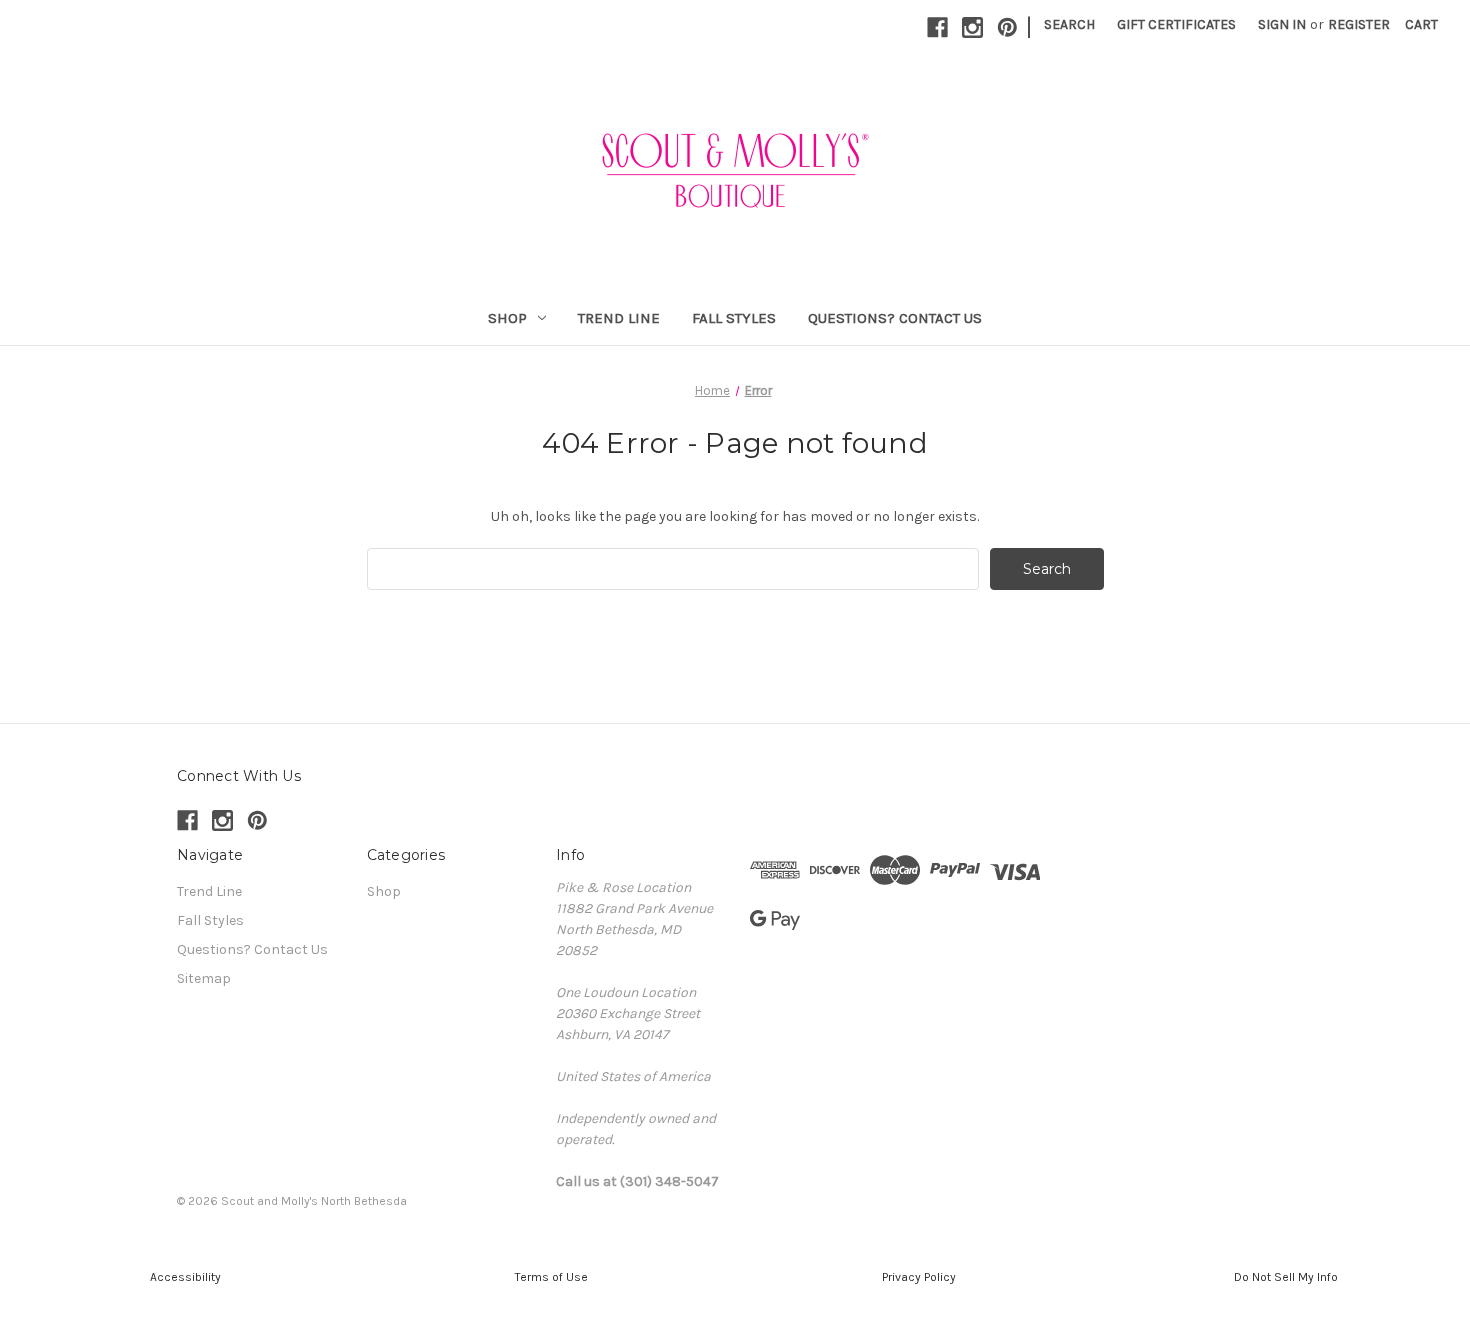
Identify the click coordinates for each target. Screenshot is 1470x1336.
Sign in (1282, 24)
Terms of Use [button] (551, 1277)
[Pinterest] (1007, 27)
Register (1359, 24)
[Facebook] (937, 27)
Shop (507, 318)
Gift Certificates (1176, 24)
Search (1069, 24)
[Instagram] (972, 27)
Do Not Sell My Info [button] (1286, 1277)
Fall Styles (734, 318)
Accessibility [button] (184, 1277)
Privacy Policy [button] (919, 1277)
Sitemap (204, 978)
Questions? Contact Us (895, 318)
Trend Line (619, 318)
